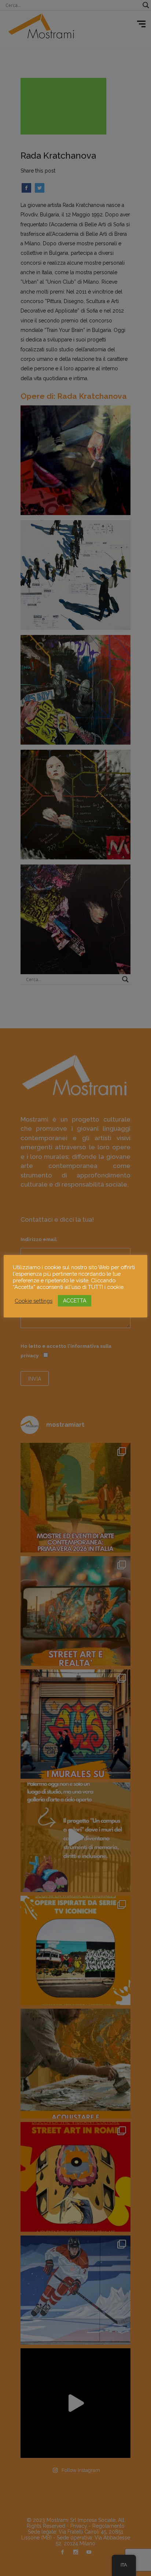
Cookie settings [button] (34, 1301)
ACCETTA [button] (75, 1301)
